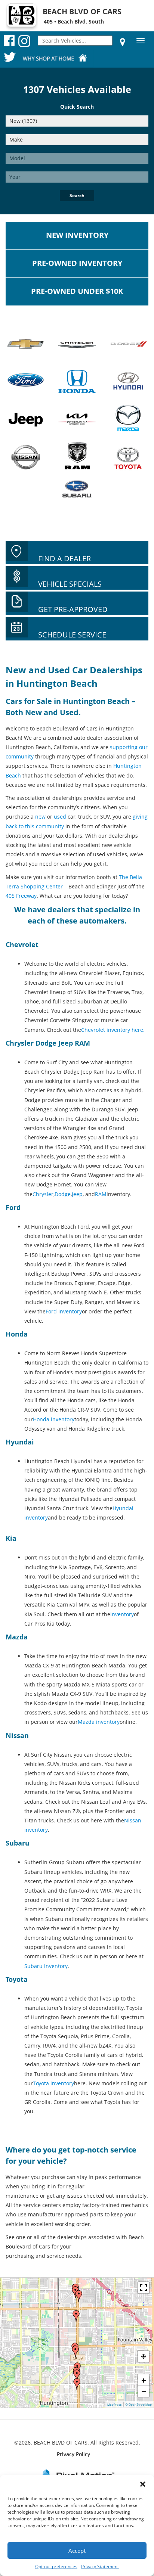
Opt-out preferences (56, 2566)
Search (77, 195)
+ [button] (144, 2380)
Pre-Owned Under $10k (77, 291)
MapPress (114, 2405)
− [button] (144, 2391)
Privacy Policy (73, 2454)
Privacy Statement (100, 2566)
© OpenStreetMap (138, 2405)
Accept (77, 2551)
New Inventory (77, 235)
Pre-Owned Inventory (77, 263)
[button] (143, 2484)
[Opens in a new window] (123, 42)
